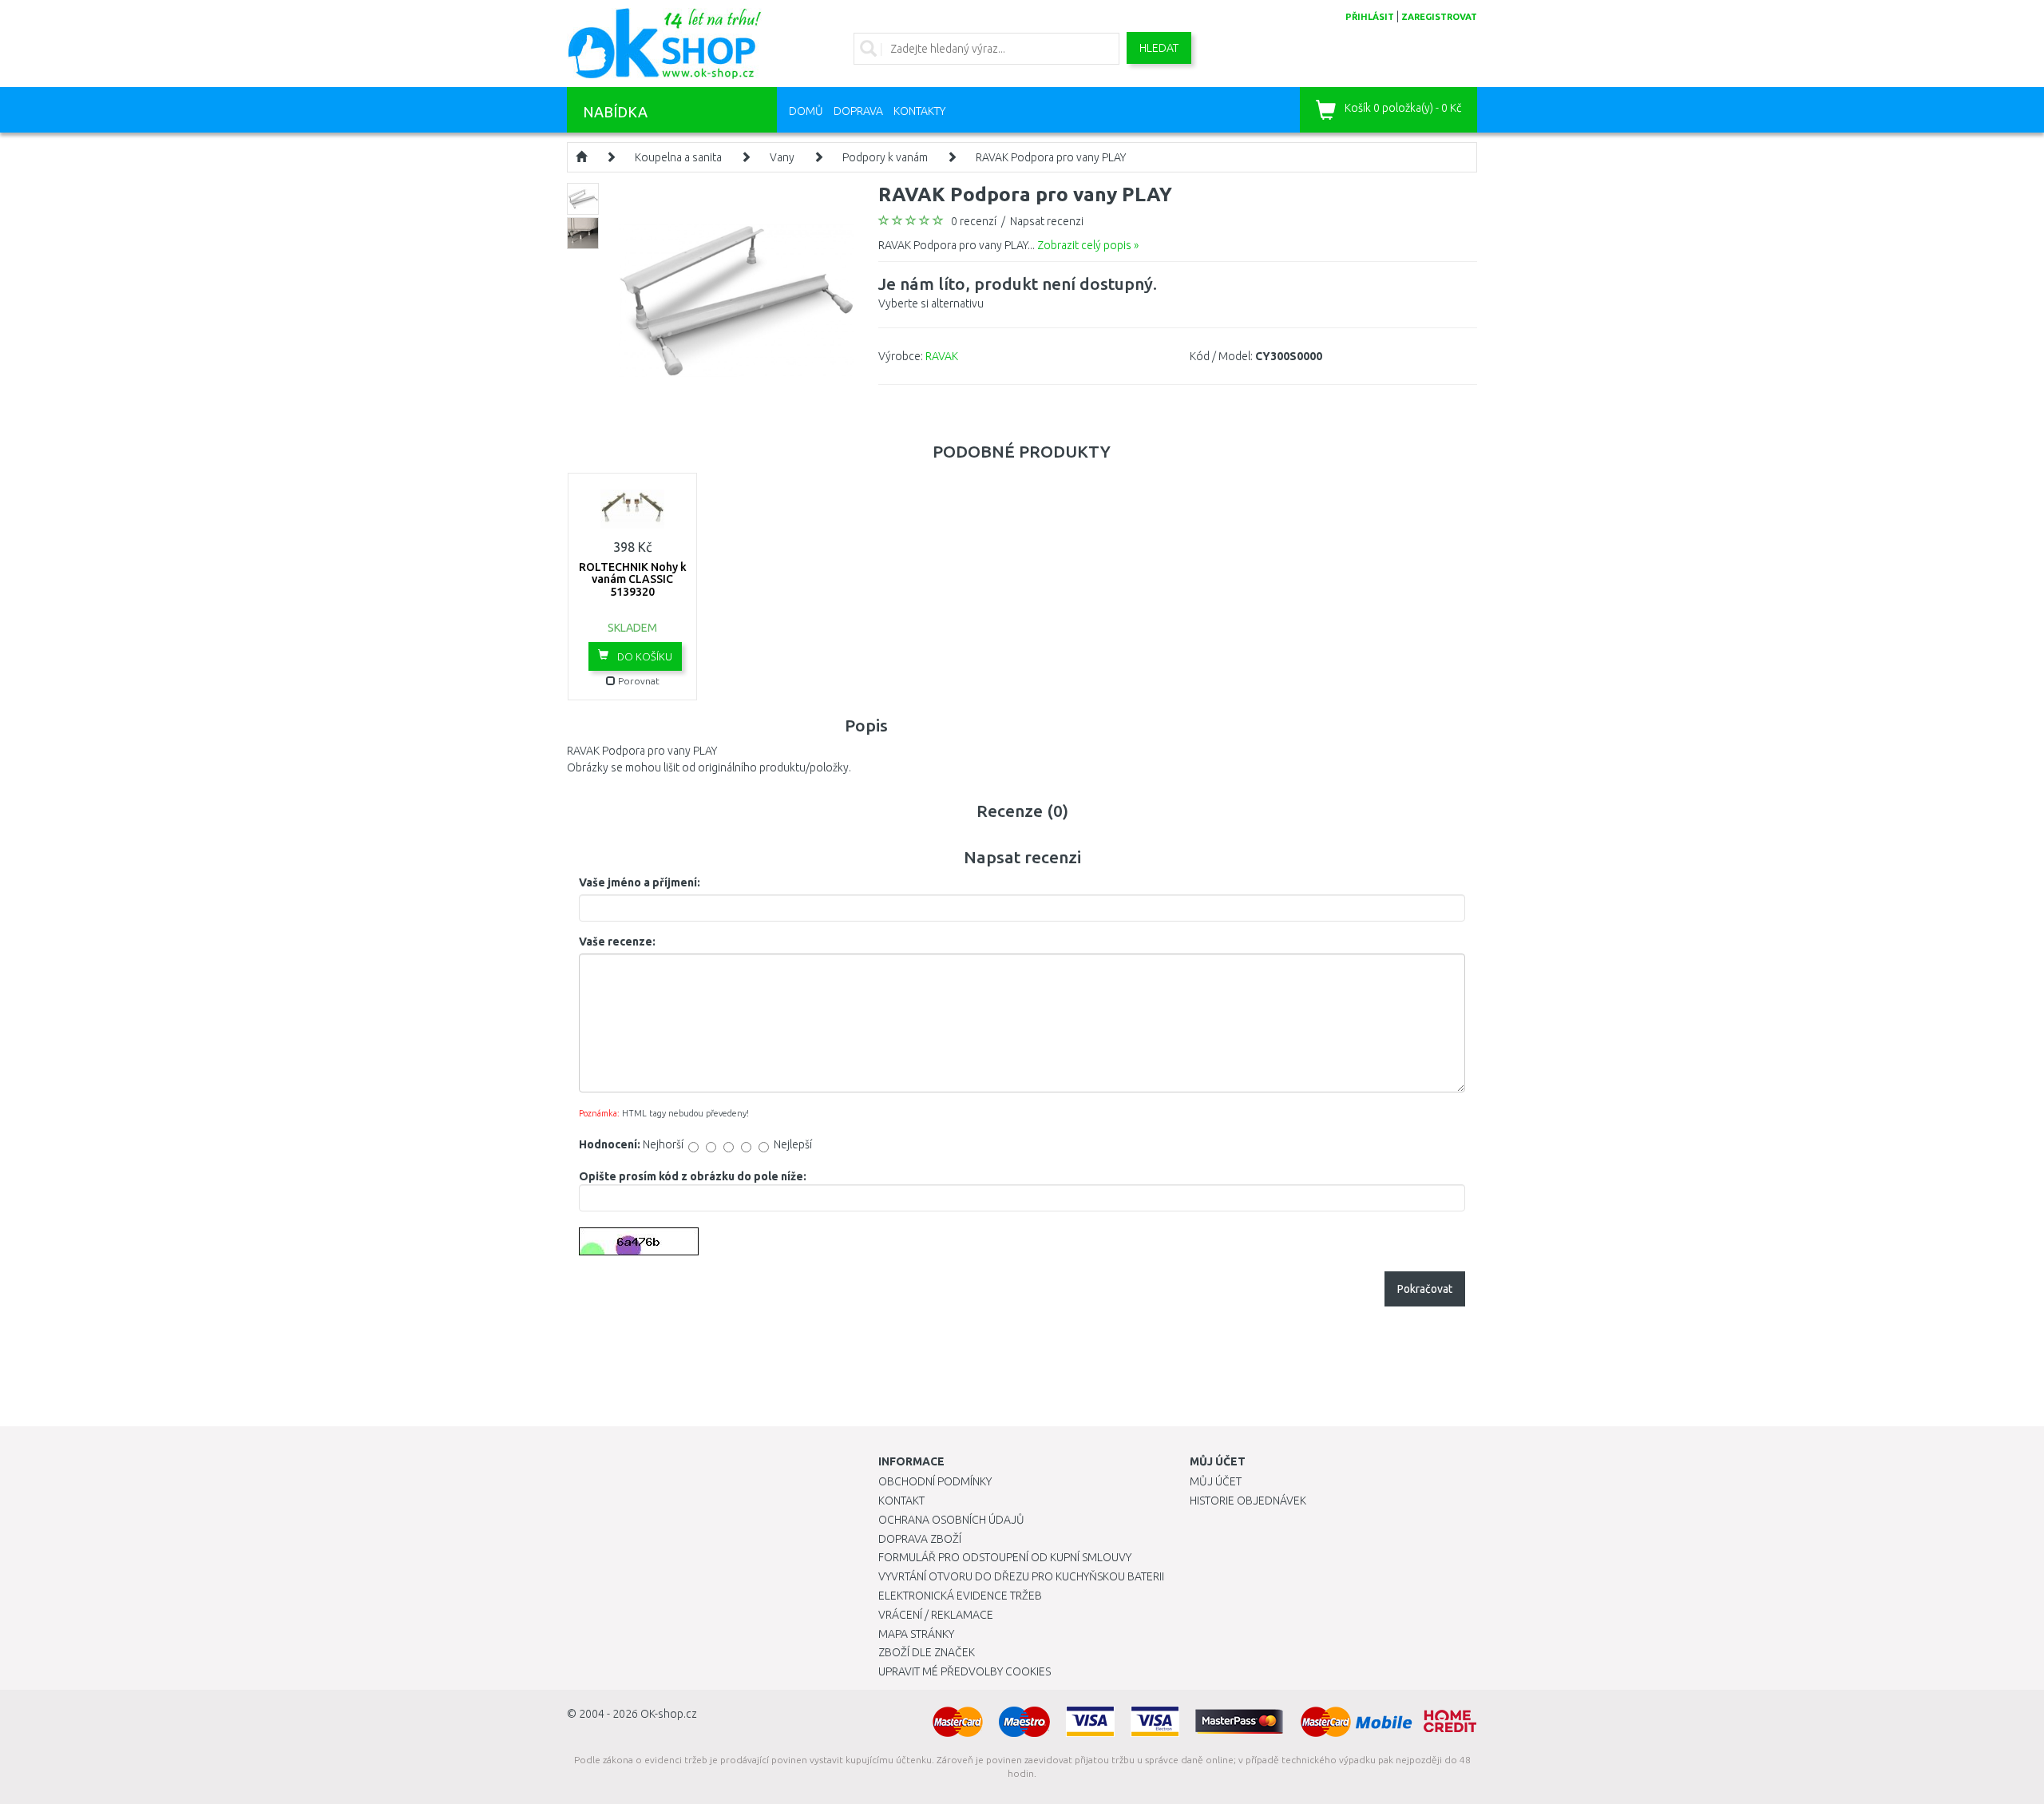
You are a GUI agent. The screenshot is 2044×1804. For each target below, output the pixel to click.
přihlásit (1370, 17)
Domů (806, 111)
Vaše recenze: (617, 942)
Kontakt (901, 1501)
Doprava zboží (920, 1539)
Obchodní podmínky (935, 1481)
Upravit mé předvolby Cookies (965, 1671)
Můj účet (1216, 1481)
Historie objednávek (1248, 1501)
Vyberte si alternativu (1018, 292)
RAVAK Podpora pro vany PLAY (1051, 157)
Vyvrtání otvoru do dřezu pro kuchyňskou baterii (1021, 1576)
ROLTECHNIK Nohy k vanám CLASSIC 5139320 (633, 579)
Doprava (858, 111)
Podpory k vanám (885, 157)
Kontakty (919, 111)
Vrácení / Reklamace (936, 1615)
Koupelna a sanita (678, 157)
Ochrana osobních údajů (951, 1520)
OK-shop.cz (669, 1714)
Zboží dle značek (927, 1652)
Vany (782, 157)
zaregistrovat (1439, 17)
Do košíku (644, 656)
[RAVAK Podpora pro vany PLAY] (737, 299)
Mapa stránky (916, 1634)
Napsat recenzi (1047, 221)
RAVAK (942, 356)
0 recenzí (974, 221)
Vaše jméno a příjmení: (640, 882)
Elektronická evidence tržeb (960, 1596)
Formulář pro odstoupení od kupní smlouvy (1005, 1557)
